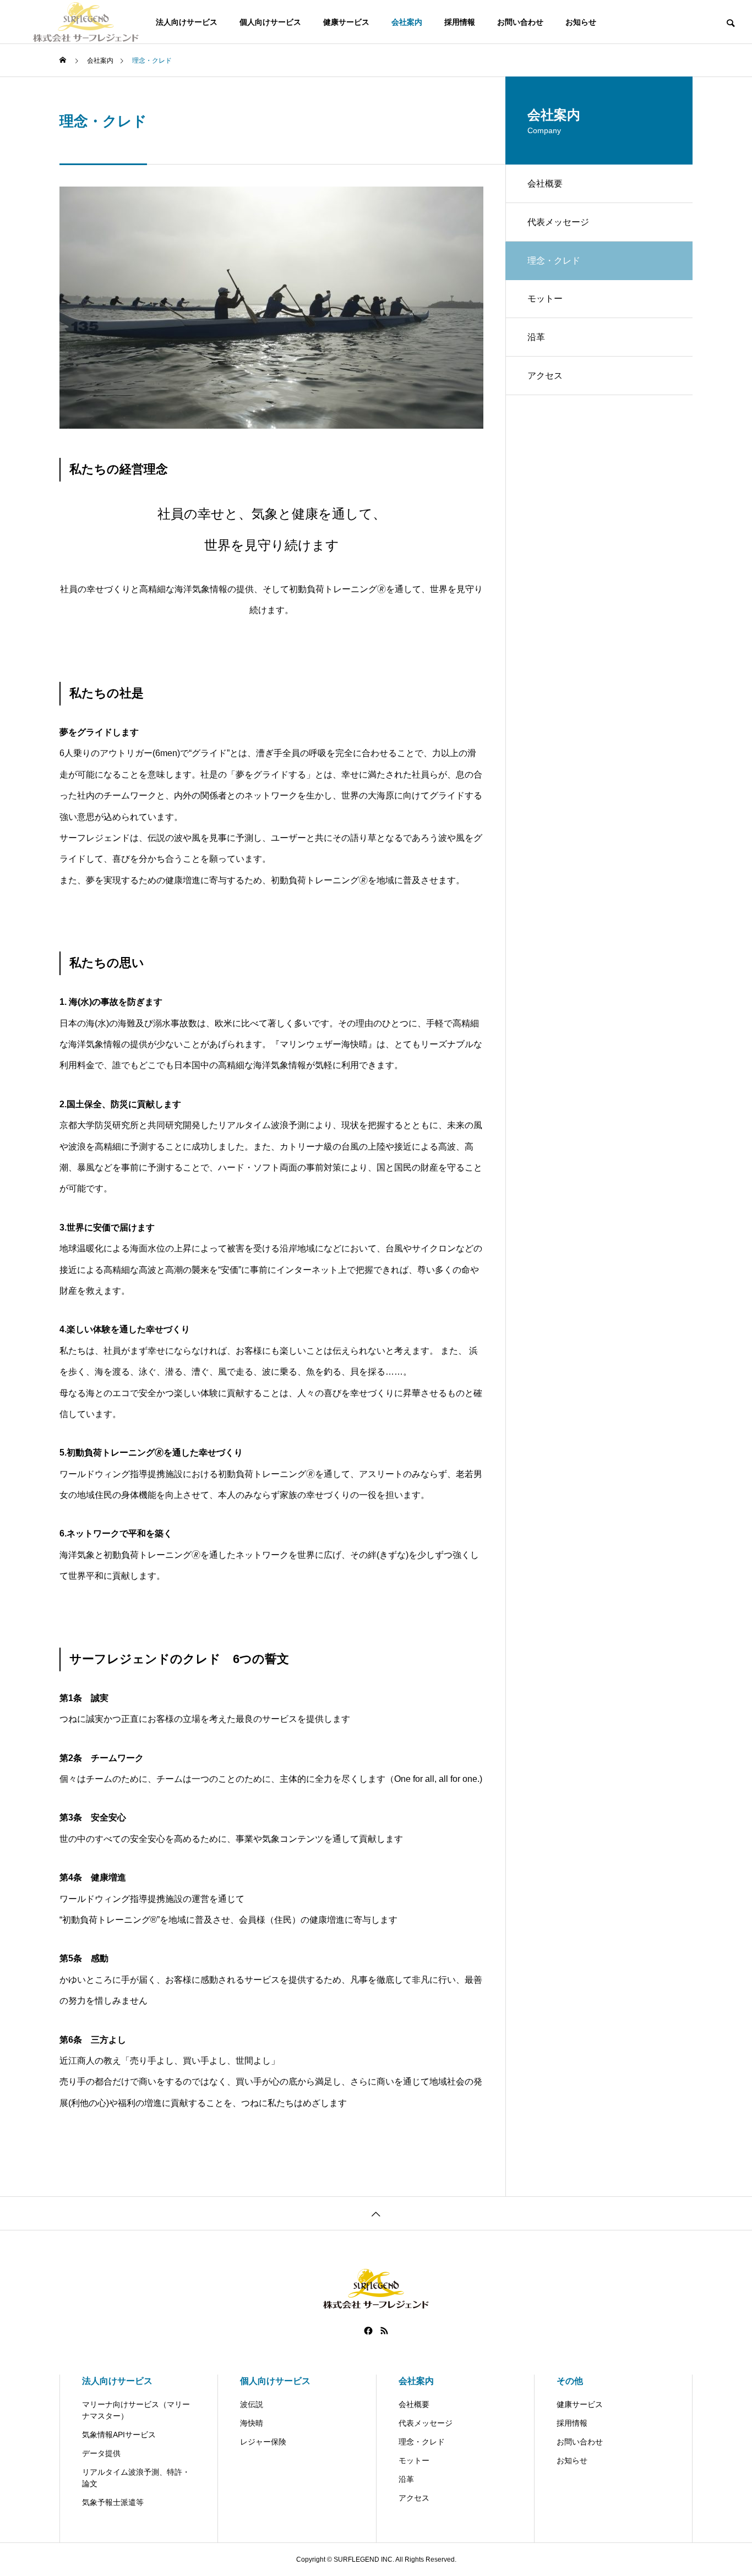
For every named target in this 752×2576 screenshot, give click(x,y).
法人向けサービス (187, 22)
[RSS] (384, 2331)
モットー (545, 299)
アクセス (545, 376)
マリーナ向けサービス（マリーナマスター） (136, 2410)
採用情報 (460, 22)
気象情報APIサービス (119, 2435)
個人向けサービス (270, 22)
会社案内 (407, 22)
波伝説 (252, 2404)
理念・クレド (422, 2442)
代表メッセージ (558, 222)
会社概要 (545, 184)
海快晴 (252, 2423)
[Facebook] (368, 2331)
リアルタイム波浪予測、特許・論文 (136, 2478)
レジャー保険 (263, 2442)
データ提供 (101, 2453)
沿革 (536, 337)
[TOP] (376, 2213)
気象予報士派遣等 (113, 2502)
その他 (570, 2381)
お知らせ (581, 22)
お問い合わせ (520, 22)
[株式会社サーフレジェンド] (86, 22)
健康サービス (346, 22)
